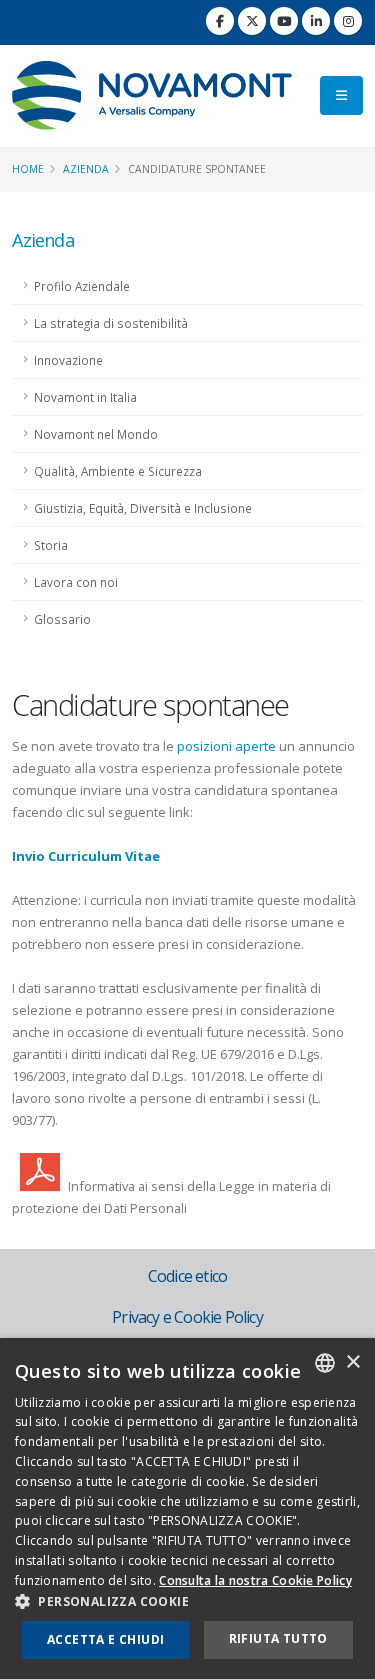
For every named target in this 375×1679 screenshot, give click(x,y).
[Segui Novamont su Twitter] (252, 21)
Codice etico (187, 1276)
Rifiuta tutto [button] (278, 1638)
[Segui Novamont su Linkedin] (316, 21)
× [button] (352, 1362)
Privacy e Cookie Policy (187, 1317)
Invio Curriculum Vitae (86, 856)
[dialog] (187, 1508)
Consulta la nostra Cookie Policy (255, 1580)
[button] (187, 1602)
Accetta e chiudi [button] (105, 1639)
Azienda (86, 169)
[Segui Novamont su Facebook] (220, 21)
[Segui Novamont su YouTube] (284, 21)
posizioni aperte (226, 746)
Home (28, 169)
